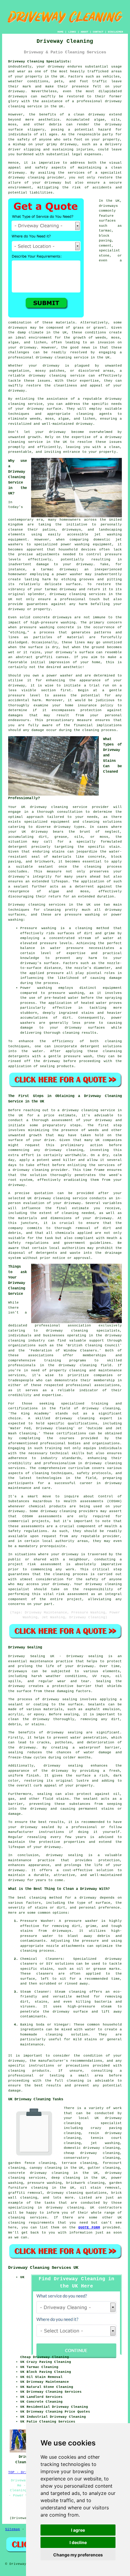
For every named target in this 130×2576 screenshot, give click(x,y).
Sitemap (13, 2529)
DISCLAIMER (115, 32)
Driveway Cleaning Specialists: (40, 61)
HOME (60, 32)
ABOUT (84, 32)
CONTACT (98, 32)
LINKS (72, 32)
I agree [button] (78, 2530)
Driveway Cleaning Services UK (43, 2268)
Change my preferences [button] (78, 2555)
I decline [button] (78, 2542)
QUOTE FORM (89, 2228)
